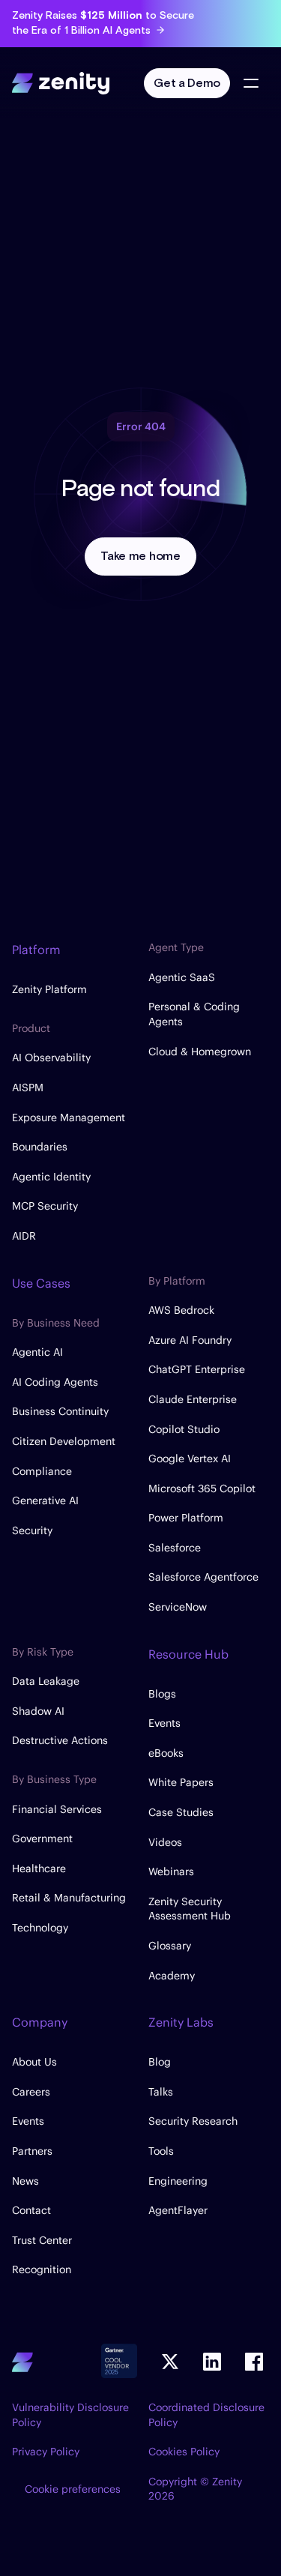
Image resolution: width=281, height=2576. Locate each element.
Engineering (178, 2181)
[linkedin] (212, 2362)
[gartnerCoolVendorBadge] (119, 2362)
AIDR (24, 1236)
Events (164, 1723)
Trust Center (42, 2240)
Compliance (42, 1471)
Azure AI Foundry (190, 1340)
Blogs (162, 1694)
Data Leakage (46, 1681)
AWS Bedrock (181, 1310)
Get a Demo (187, 84)
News (25, 2181)
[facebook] (254, 2362)
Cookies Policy (184, 2452)
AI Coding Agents (55, 1382)
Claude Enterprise (193, 1399)
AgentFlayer (178, 2210)
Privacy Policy (46, 2452)
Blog (160, 2062)
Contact (31, 2210)
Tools (161, 2151)
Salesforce (175, 1548)
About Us (34, 2062)
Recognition (42, 2269)
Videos (165, 1842)
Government (42, 1839)
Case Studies (181, 1812)
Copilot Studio (184, 1429)
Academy (172, 1976)
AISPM (28, 1088)
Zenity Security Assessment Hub (190, 1909)
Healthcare (39, 1868)
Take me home (140, 556)
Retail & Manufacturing (69, 1898)
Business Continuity (60, 1411)
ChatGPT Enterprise (197, 1369)
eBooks (166, 1753)
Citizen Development (64, 1441)
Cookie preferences (73, 2489)
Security (32, 1530)
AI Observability (51, 1058)
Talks (161, 2092)
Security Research (193, 2121)
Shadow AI (38, 1711)
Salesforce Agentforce (203, 1577)
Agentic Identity (51, 1177)
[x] (170, 2362)
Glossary (170, 1946)
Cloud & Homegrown (200, 1052)
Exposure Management (69, 1117)
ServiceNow (178, 1607)
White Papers (181, 1782)
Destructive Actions (60, 1740)
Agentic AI (37, 1352)
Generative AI (45, 1500)
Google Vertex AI (190, 1459)
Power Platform (186, 1518)
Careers (31, 2092)
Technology (40, 1928)
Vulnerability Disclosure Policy (70, 2415)
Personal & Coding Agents (194, 1014)
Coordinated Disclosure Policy (206, 2415)
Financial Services (57, 1809)
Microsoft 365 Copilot (202, 1488)
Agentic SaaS (182, 977)
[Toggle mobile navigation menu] (251, 83)
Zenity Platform (49, 989)
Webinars (171, 1871)
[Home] (61, 81)
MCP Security (45, 1206)
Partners (32, 2151)
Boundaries (40, 1147)
